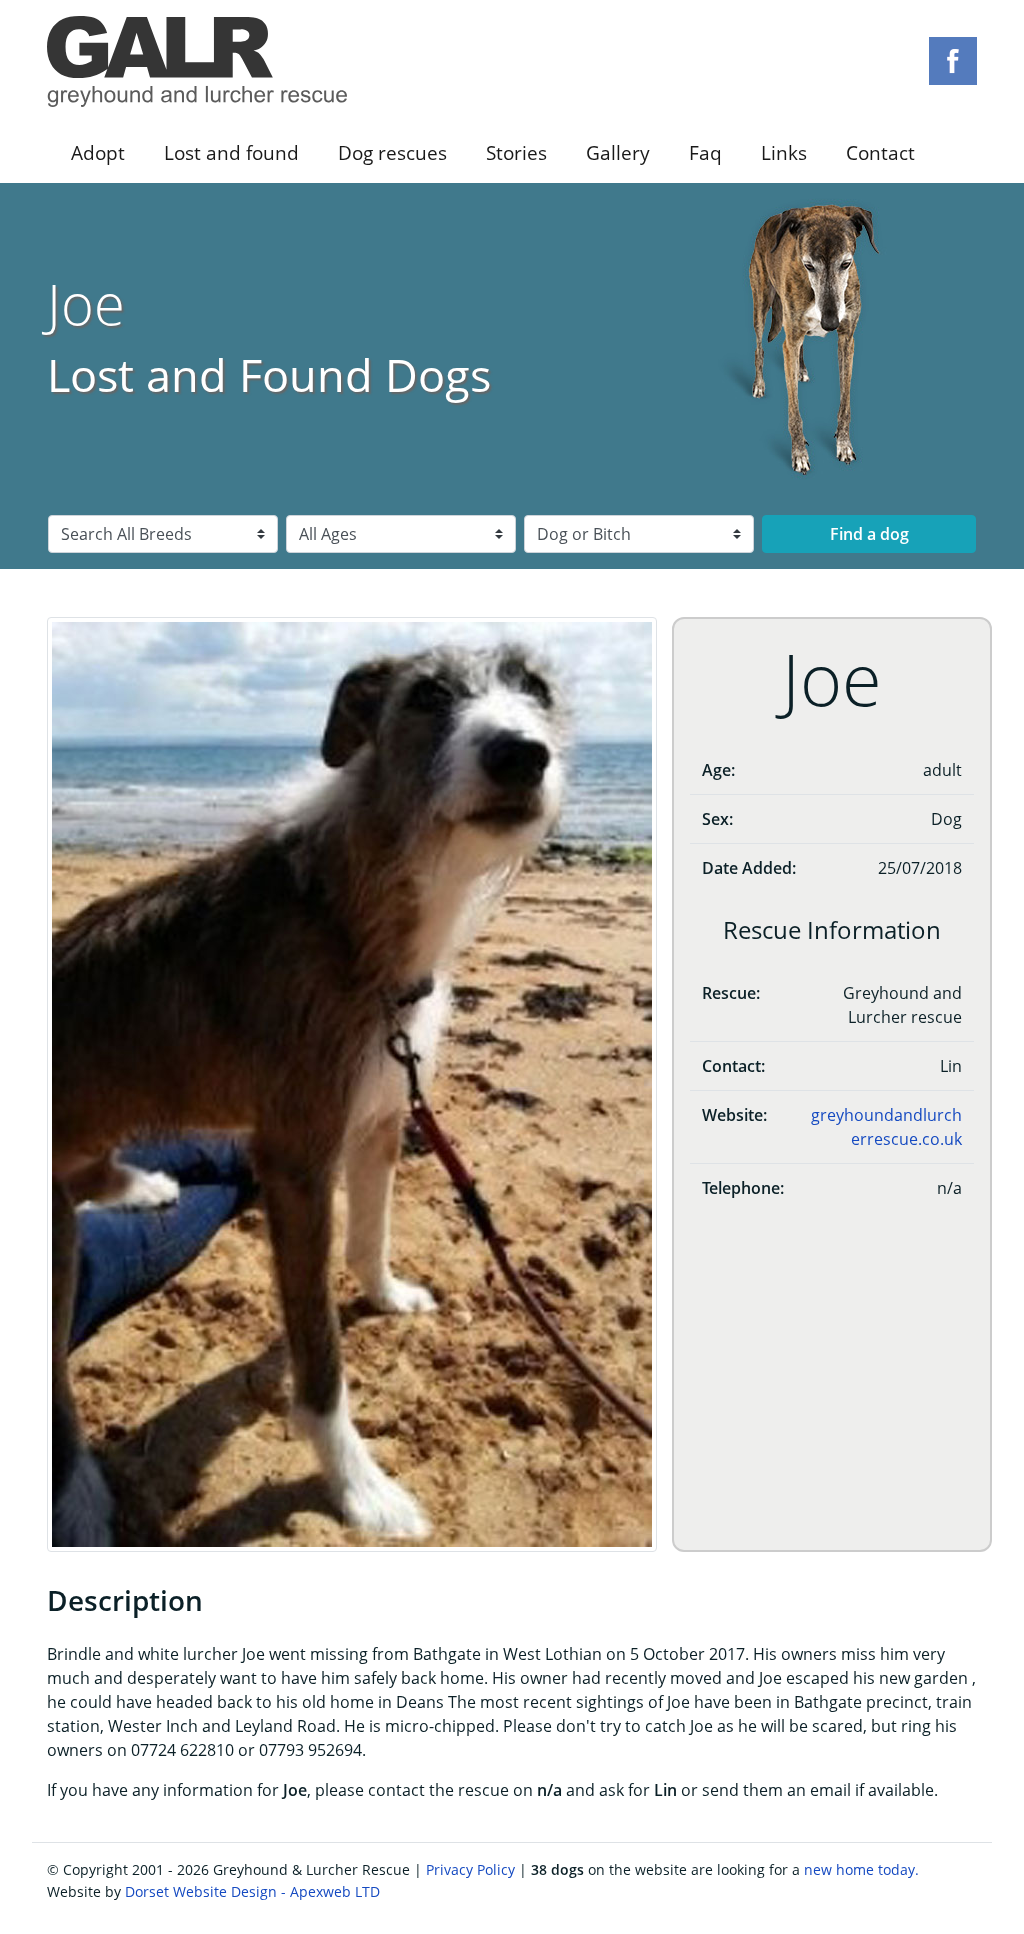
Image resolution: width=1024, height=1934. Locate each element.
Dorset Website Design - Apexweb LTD (252, 1891)
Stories (516, 152)
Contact (880, 152)
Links (784, 152)
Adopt (98, 152)
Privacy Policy (470, 1869)
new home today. (861, 1869)
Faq (705, 152)
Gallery (618, 152)
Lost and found (231, 152)
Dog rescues (392, 152)
